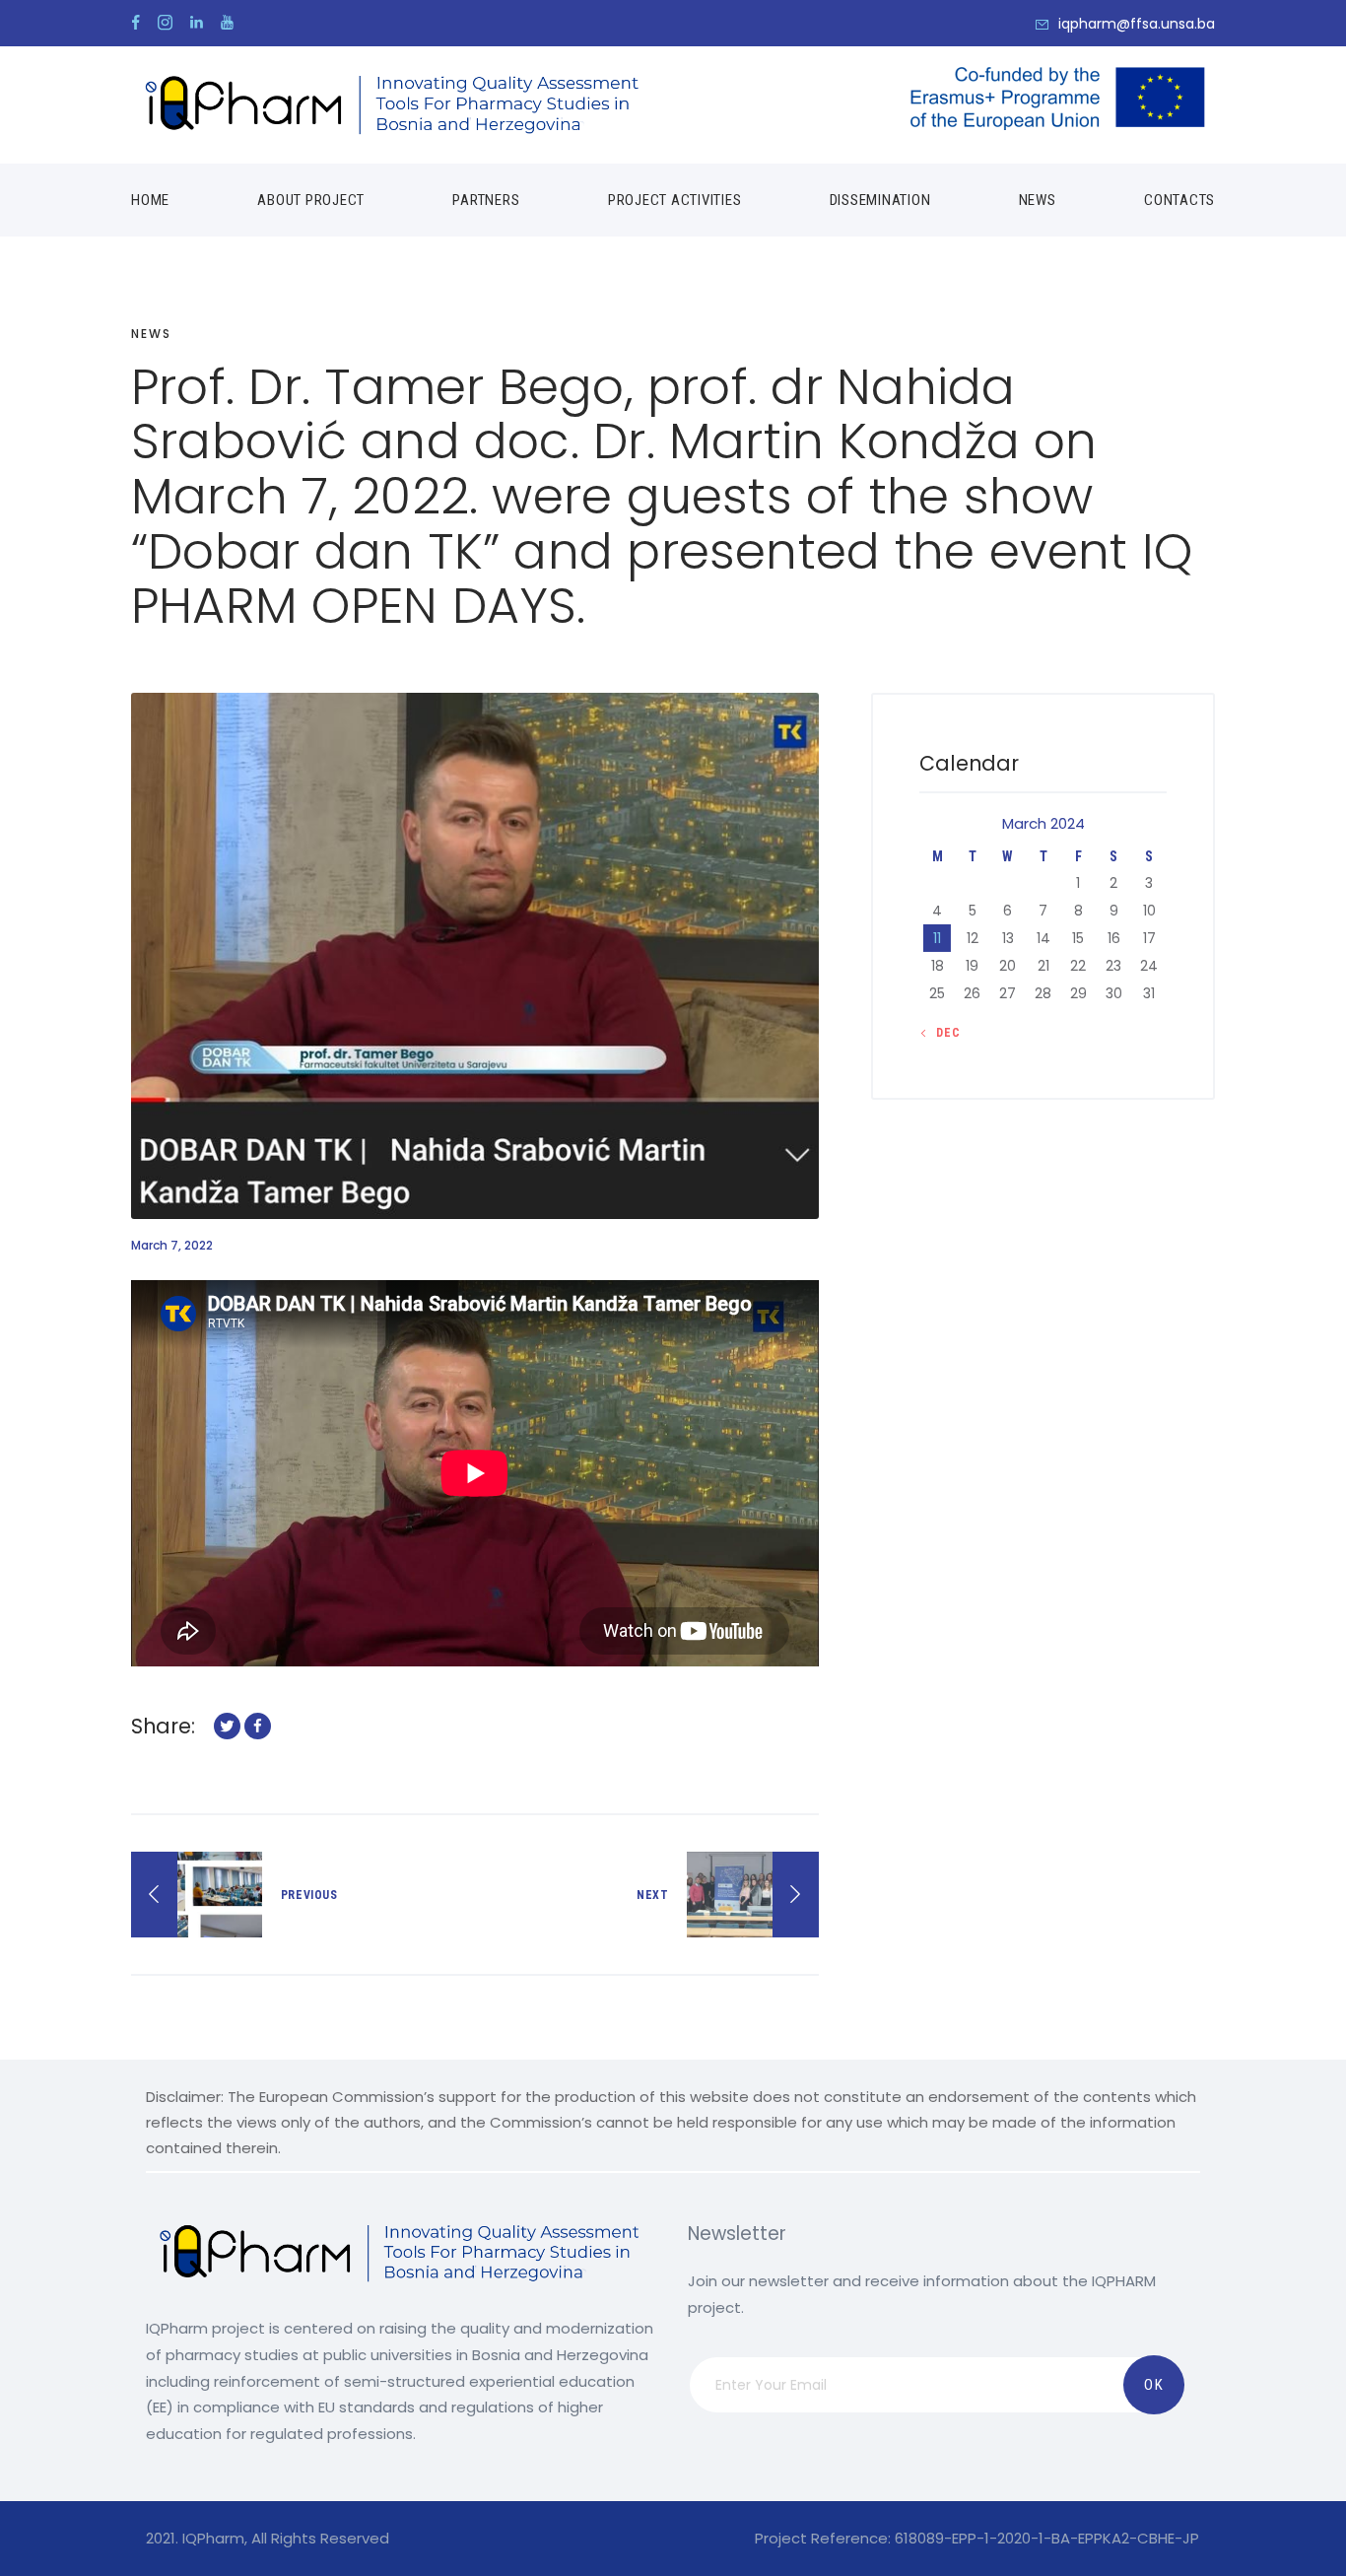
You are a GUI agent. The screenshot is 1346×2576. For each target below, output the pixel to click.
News (151, 334)
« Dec (943, 1033)
